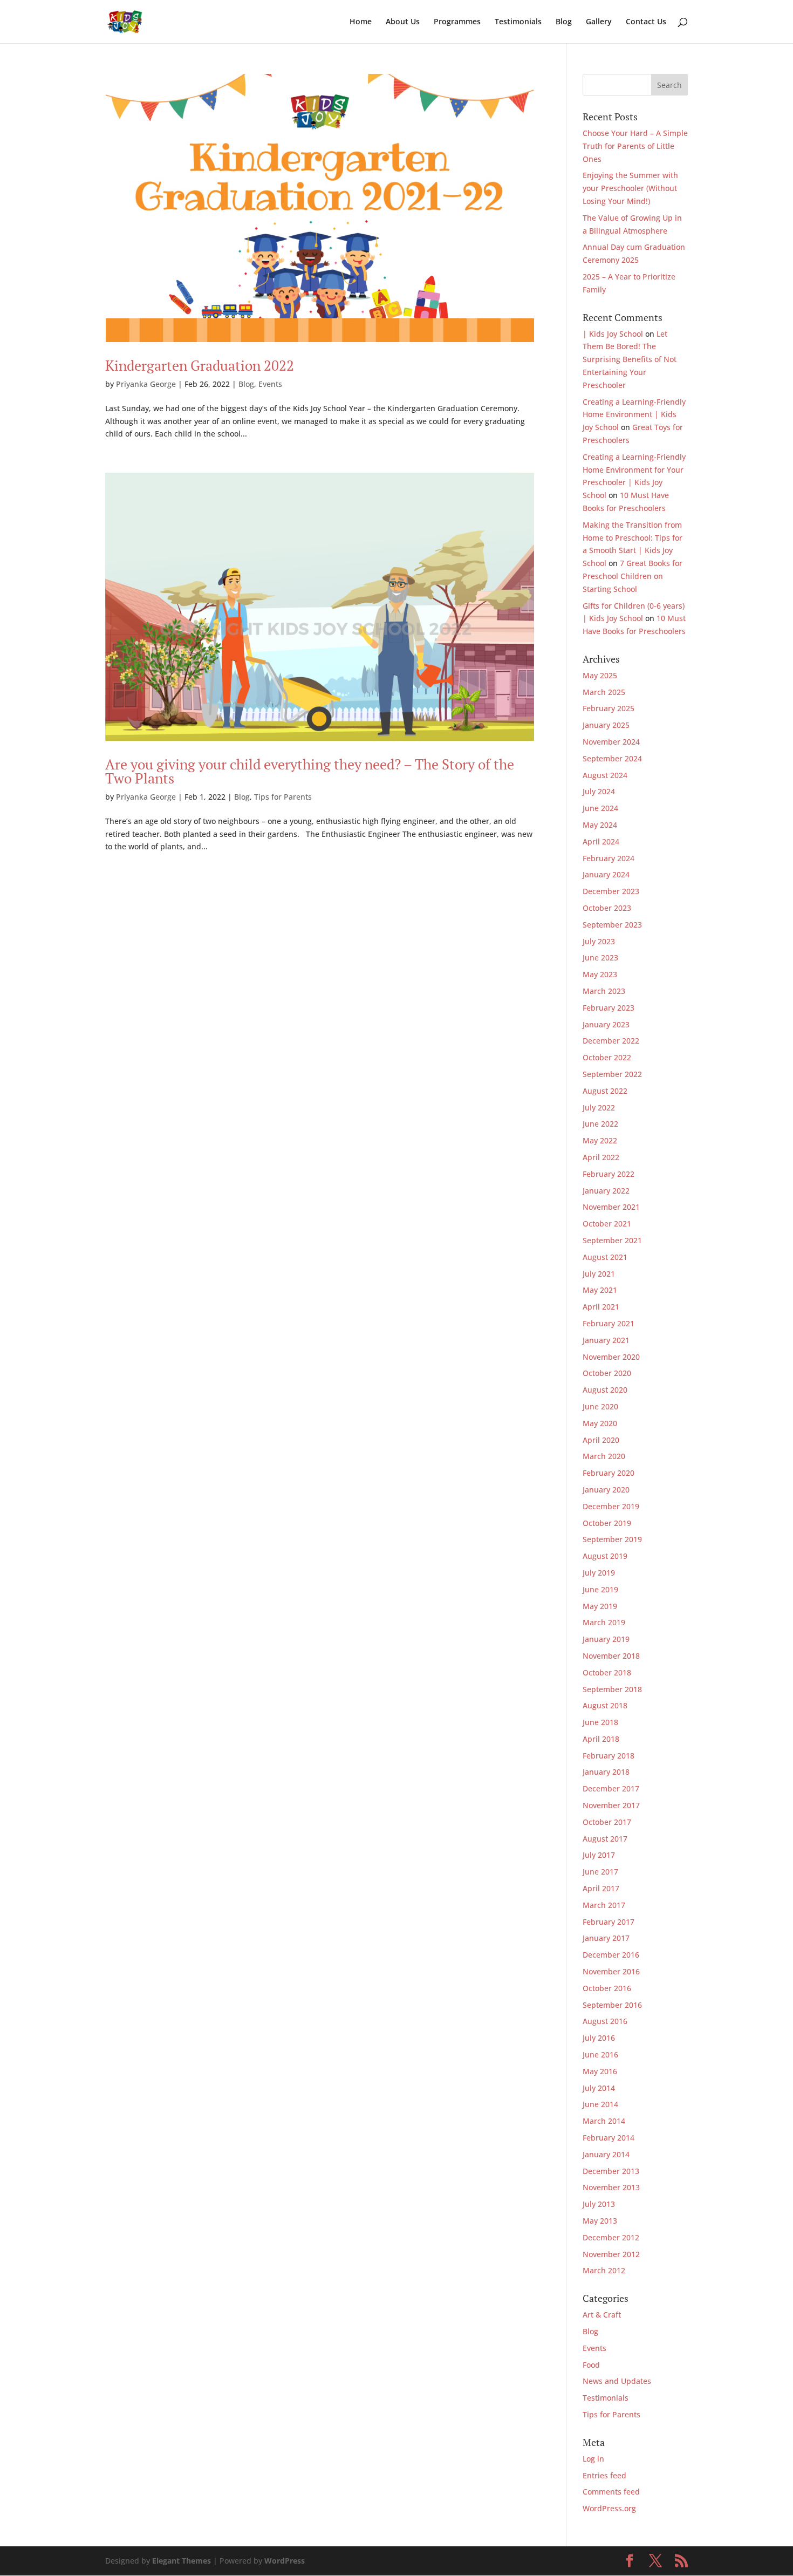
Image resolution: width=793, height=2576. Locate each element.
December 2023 (611, 891)
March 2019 (604, 1622)
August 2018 (605, 1705)
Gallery (599, 22)
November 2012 (611, 2254)
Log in (593, 2459)
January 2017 (606, 1938)
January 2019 (606, 1639)
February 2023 (609, 1008)
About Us (403, 22)
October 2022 (607, 1057)
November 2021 (611, 1207)
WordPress (285, 2561)
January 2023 (606, 1024)
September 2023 (612, 925)
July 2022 (599, 1108)
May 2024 (600, 825)
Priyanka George (146, 384)
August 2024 (605, 775)
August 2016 (605, 2021)
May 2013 (600, 2221)
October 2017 (607, 1822)
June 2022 (600, 1124)
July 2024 (599, 791)
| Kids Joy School (613, 334)
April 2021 (601, 1307)
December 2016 (611, 1955)
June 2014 (600, 2104)
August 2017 (605, 1839)
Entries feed (604, 2475)
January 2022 (606, 1191)
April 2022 (601, 1157)
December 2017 (611, 1788)
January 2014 (606, 2154)
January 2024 (606, 874)
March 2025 (604, 692)
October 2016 (607, 1988)
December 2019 (611, 1506)
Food (591, 2365)
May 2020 (600, 1423)
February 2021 (609, 1323)
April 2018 (601, 1739)
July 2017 (599, 1855)
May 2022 (600, 1140)
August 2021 (605, 1257)
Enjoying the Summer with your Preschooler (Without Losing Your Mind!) (630, 188)
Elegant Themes (182, 2561)
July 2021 (599, 1274)
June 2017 (600, 1872)
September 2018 (612, 1689)
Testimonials (518, 22)
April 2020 (601, 1440)
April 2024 (601, 841)
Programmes (457, 22)
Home (361, 22)
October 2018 (607, 1672)
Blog (564, 22)
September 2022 (612, 1074)
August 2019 (605, 1556)
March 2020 (604, 1456)
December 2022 (611, 1041)
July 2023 (599, 941)
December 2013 (611, 2171)
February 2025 (609, 708)
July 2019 (599, 1573)
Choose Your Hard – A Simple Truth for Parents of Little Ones (635, 146)
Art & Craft (602, 2315)
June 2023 (600, 958)
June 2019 (600, 1589)
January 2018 (606, 1772)
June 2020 (600, 1406)
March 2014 (604, 2121)
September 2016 (612, 2005)
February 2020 (609, 1473)
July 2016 (599, 2038)
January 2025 (606, 725)
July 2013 (599, 2204)
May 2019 (600, 1606)
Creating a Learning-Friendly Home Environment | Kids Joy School (634, 415)
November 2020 (611, 1357)
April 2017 (601, 1888)
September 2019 (612, 1539)
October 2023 (607, 908)
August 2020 (605, 1390)
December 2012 (611, 2237)
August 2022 (605, 1091)
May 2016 (600, 2071)
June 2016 (600, 2054)
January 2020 (606, 1490)
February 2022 (609, 1174)
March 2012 (604, 2270)
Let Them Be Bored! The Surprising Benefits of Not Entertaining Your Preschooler (630, 359)
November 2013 (611, 2187)
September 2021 (612, 1240)
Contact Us (646, 22)
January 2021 (606, 1340)
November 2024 (611, 742)
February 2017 (609, 1922)
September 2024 (612, 758)
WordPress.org (609, 2508)
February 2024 (609, 858)
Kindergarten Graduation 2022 (200, 365)
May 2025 (600, 675)
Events (270, 384)
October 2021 (607, 1224)
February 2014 (609, 2138)
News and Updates (617, 2381)
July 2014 (599, 2088)
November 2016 (611, 1971)
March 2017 (604, 1905)
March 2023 (604, 991)
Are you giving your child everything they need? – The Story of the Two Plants (310, 771)
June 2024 (600, 808)
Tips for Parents (283, 797)
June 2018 (600, 1722)
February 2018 (609, 1756)
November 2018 (611, 1656)
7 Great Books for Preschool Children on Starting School (633, 576)
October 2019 (607, 1523)
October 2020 (607, 1373)
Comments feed (611, 2492)
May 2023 (600, 974)
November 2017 (611, 1805)
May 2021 (600, 1290)
